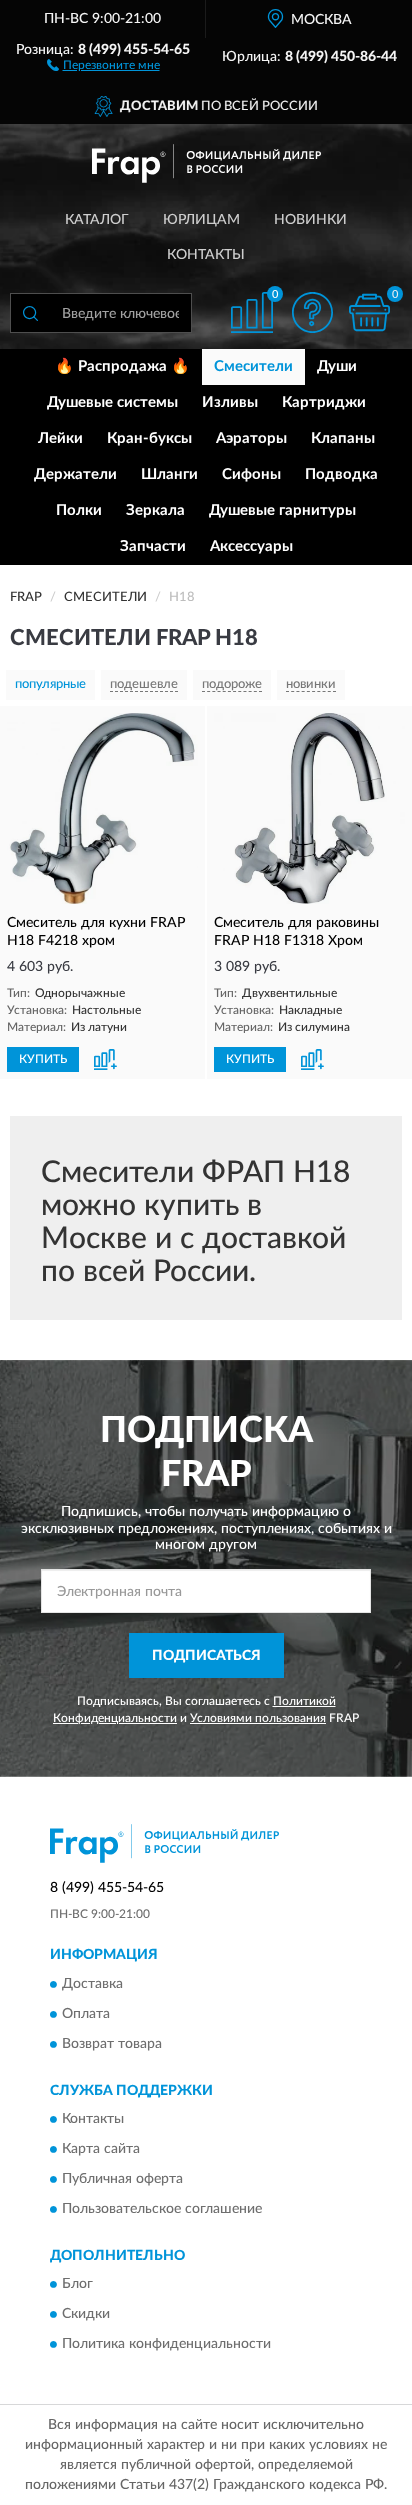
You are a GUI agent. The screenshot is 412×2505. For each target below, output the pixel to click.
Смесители (253, 366)
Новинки (310, 220)
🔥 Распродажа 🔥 (122, 366)
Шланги (169, 474)
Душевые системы (112, 402)
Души (337, 366)
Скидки (86, 2315)
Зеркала (155, 510)
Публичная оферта (122, 2179)
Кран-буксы (149, 438)
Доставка (92, 1984)
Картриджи (324, 402)
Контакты (206, 255)
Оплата (86, 2014)
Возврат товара (112, 2044)
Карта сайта (101, 2149)
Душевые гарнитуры (282, 510)
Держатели (75, 474)
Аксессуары (251, 546)
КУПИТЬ (43, 1059)
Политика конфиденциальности (166, 2345)
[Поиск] (30, 313)
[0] (369, 312)
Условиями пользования (258, 1718)
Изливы (230, 402)
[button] (103, 64)
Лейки (60, 438)
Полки (79, 510)
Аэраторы (251, 438)
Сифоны (251, 474)
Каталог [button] (97, 220)
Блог (77, 2285)
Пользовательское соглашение (162, 2209)
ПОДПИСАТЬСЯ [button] (206, 1656)
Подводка (341, 474)
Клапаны (343, 438)
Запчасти (153, 546)
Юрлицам (201, 220)
